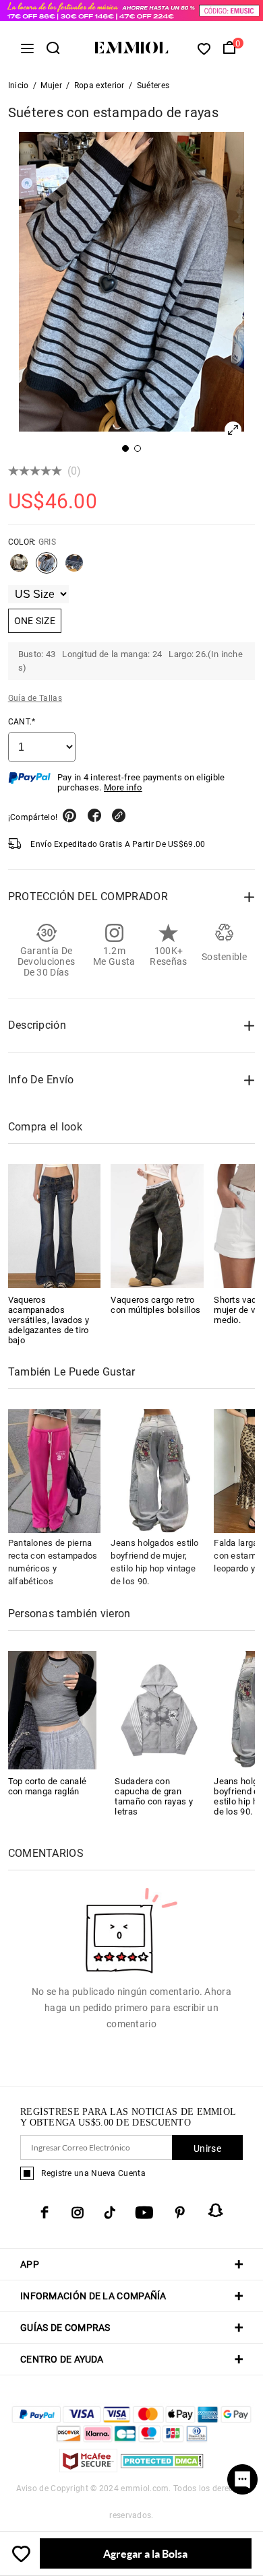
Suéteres (153, 86)
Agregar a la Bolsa (145, 2553)
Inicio (19, 86)
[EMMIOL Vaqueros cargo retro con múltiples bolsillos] (157, 1226)
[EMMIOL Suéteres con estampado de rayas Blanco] (19, 568)
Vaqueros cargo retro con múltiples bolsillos (155, 1305)
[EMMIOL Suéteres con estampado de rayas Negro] (74, 568)
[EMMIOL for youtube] (144, 2212)
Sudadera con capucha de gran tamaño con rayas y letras (153, 1796)
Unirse (207, 2148)
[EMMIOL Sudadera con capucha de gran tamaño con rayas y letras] (159, 1709)
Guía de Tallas (35, 698)
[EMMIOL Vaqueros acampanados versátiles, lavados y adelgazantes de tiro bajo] (55, 1226)
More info (123, 787)
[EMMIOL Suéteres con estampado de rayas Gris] (47, 568)
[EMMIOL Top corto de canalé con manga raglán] (53, 1709)
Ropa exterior (99, 86)
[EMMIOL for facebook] (45, 2212)
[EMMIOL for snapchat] (216, 2210)
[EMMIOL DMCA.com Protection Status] (162, 2469)
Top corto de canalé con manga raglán (48, 1786)
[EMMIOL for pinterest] (180, 2212)
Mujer (51, 86)
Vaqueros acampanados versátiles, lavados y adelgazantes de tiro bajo (49, 1320)
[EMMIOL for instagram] (78, 2212)
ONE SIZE (35, 621)
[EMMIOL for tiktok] (110, 2212)
